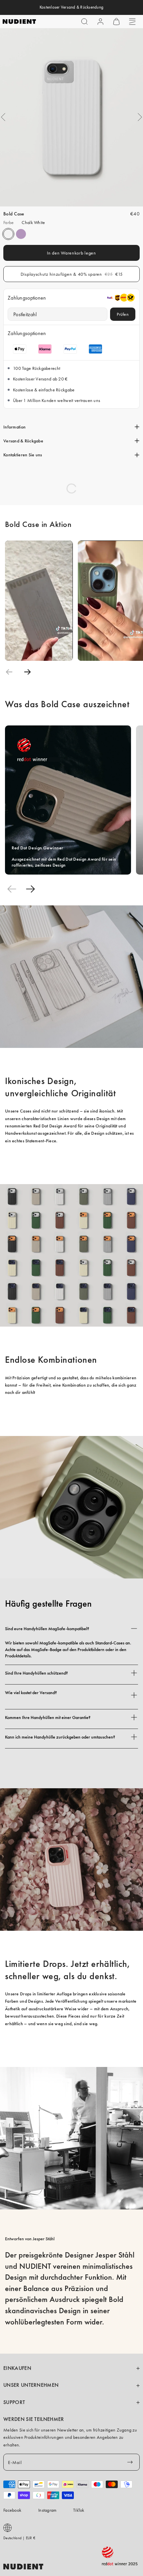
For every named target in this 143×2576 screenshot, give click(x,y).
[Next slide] (27, 672)
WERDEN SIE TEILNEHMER (34, 2419)
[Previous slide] (9, 672)
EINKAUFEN (17, 2368)
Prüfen (123, 314)
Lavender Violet (21, 234)
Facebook (12, 2510)
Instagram (48, 2510)
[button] (84, 22)
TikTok (79, 2510)
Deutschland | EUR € (19, 2538)
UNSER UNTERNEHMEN (31, 2385)
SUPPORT (14, 2402)
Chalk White (8, 234)
